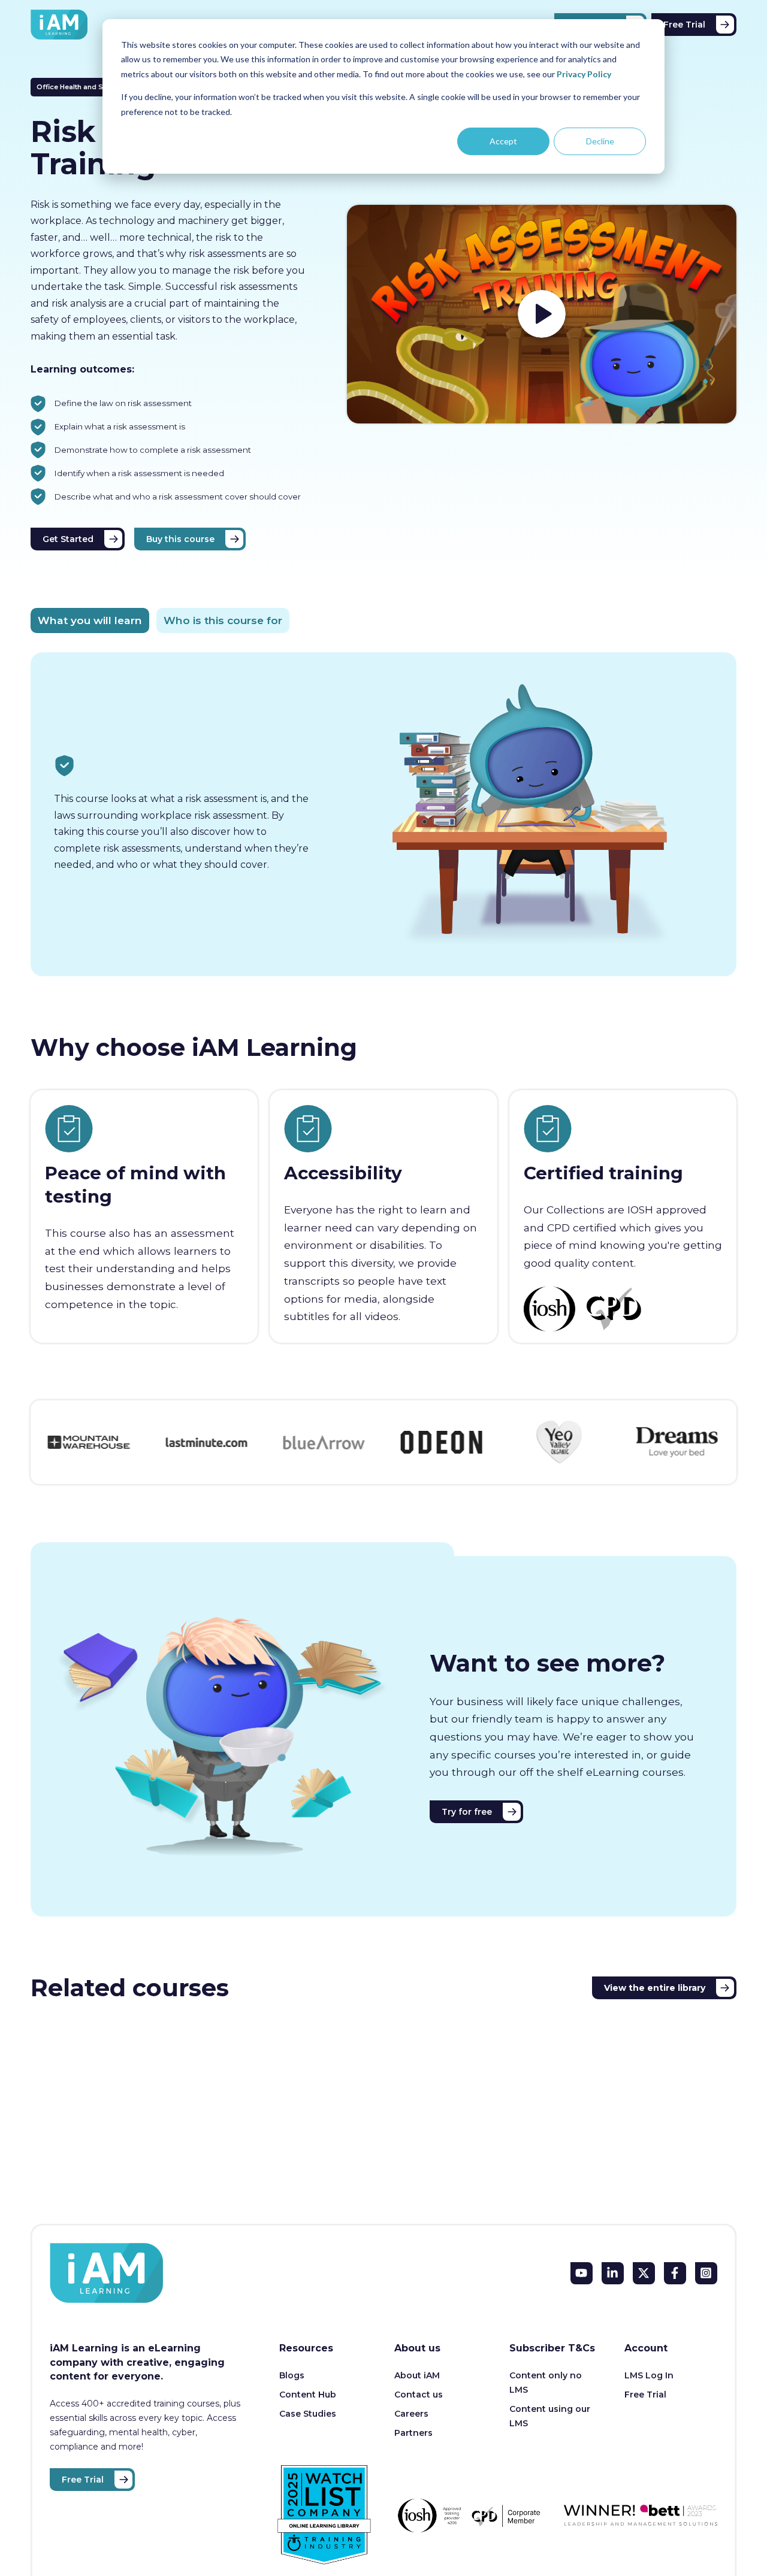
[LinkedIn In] (613, 2273)
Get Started (68, 539)
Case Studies (308, 2414)
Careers (411, 2414)
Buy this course (180, 539)
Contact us (419, 2395)
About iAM (417, 2375)
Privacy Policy (584, 74)
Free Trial (684, 25)
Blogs (292, 2375)
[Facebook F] (675, 2273)
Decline (600, 141)
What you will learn (90, 620)
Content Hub (308, 2395)
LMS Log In (649, 2375)
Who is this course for (223, 620)
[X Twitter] (644, 2273)
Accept (503, 141)
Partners (413, 2433)
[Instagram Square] (706, 2273)
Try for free (467, 1812)
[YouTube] (582, 2273)
